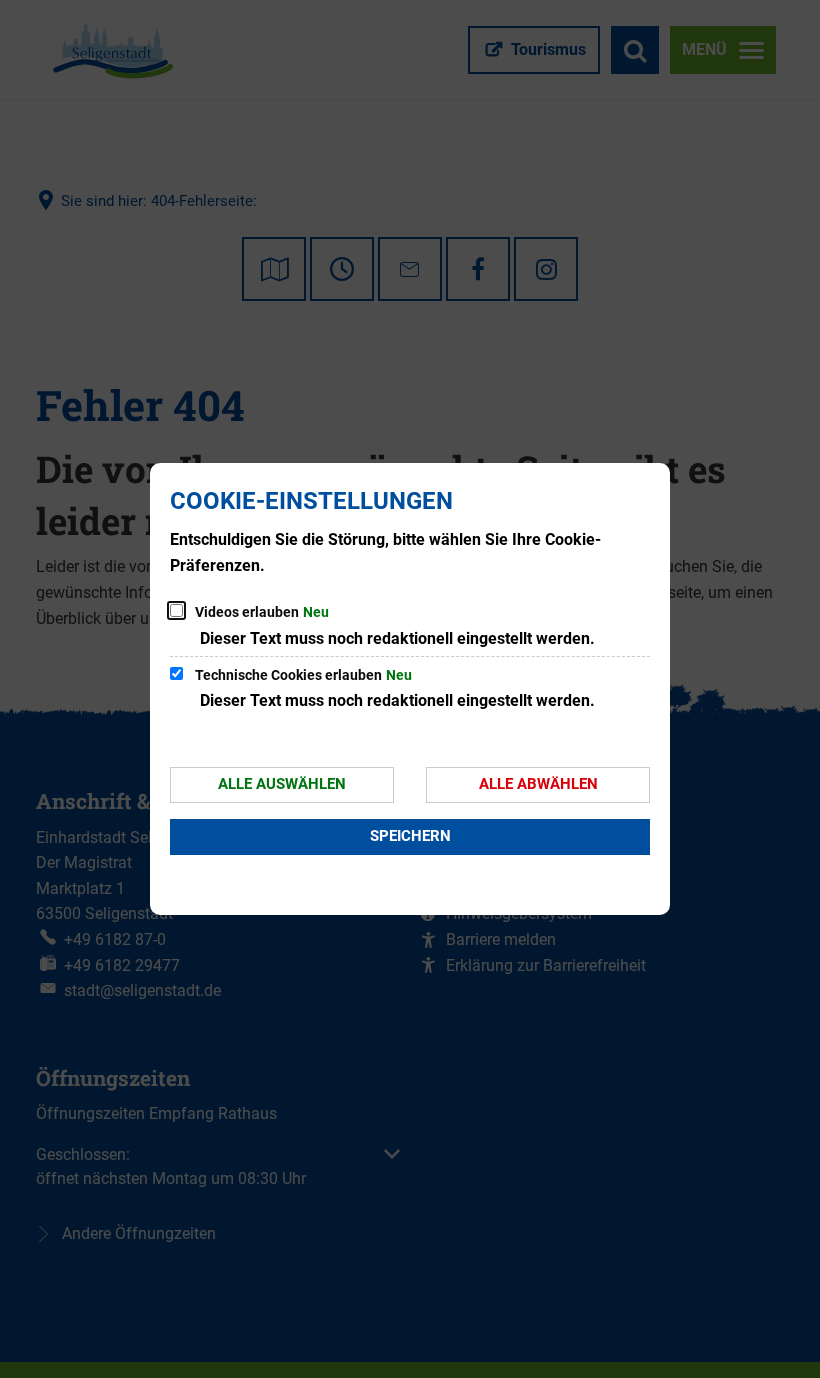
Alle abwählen (538, 784)
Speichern (410, 836)
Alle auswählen (282, 784)
